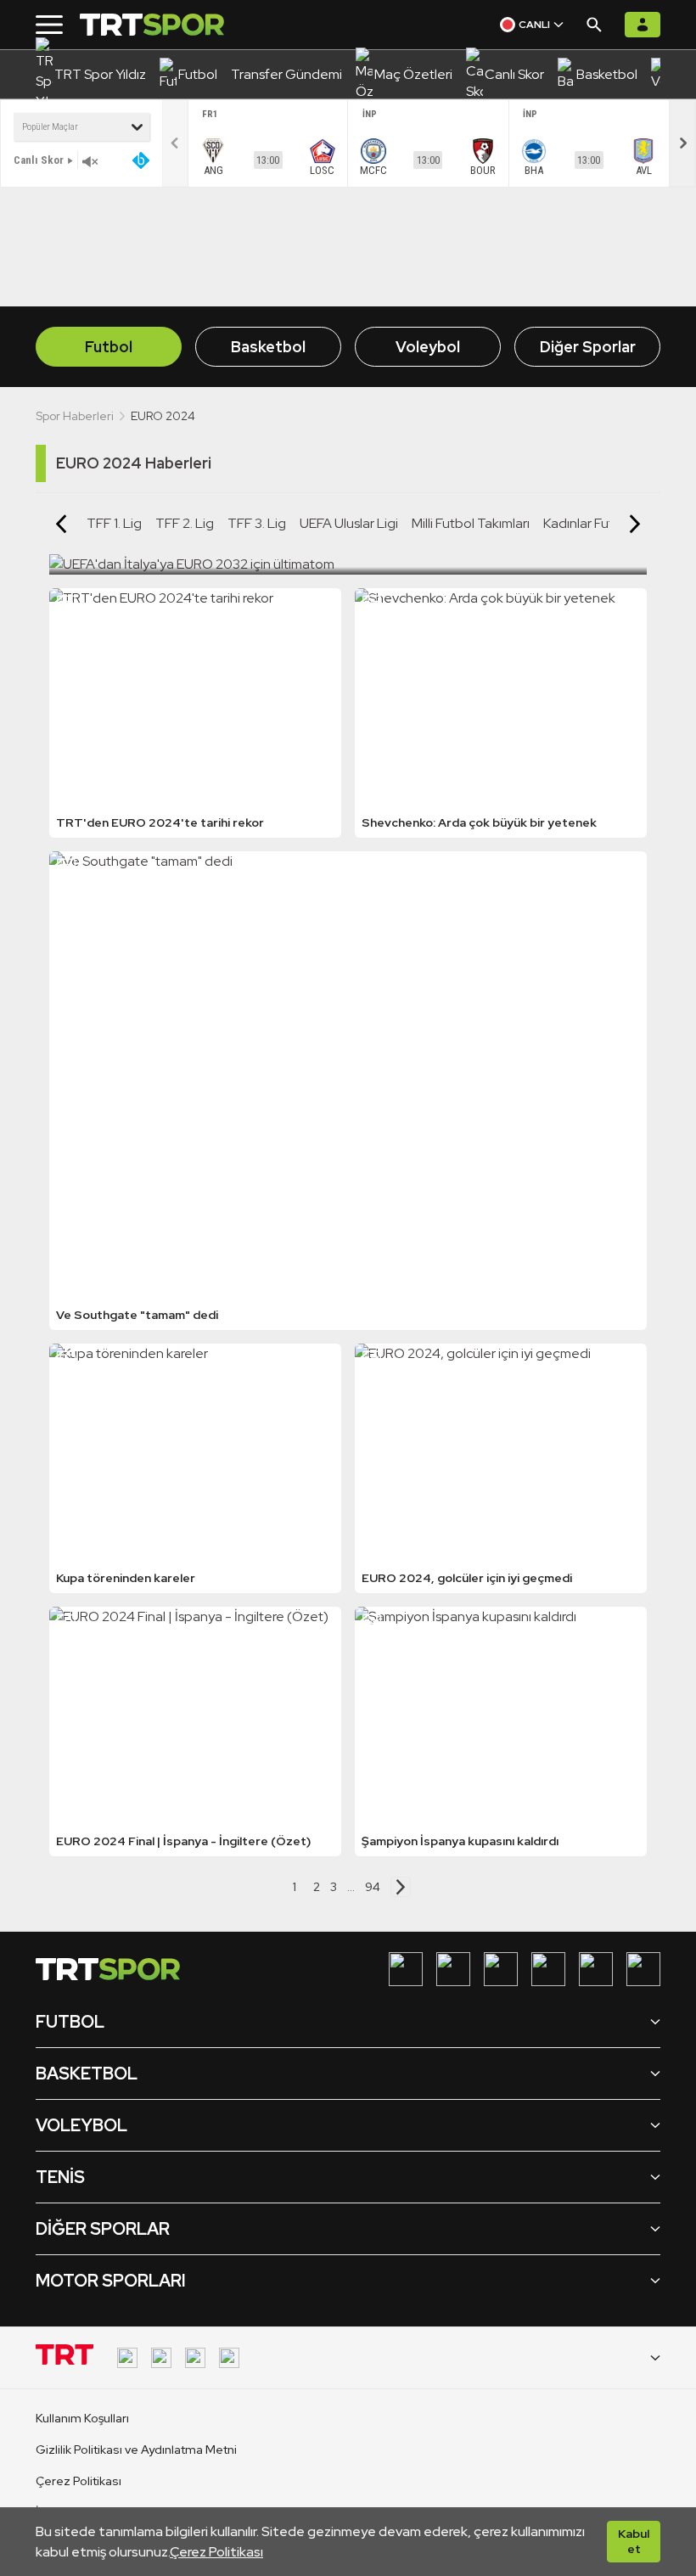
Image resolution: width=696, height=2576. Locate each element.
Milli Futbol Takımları (471, 523)
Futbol (109, 347)
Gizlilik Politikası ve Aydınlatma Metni (136, 2450)
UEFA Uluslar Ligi (349, 523)
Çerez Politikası (216, 2552)
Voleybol (428, 347)
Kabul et (634, 2541)
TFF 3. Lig (257, 523)
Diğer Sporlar (588, 347)
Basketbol (268, 347)
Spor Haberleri (75, 416)
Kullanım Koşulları (82, 2418)
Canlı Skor (39, 160)
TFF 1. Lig (114, 523)
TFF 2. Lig (185, 523)
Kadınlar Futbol (588, 523)
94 (373, 1887)
